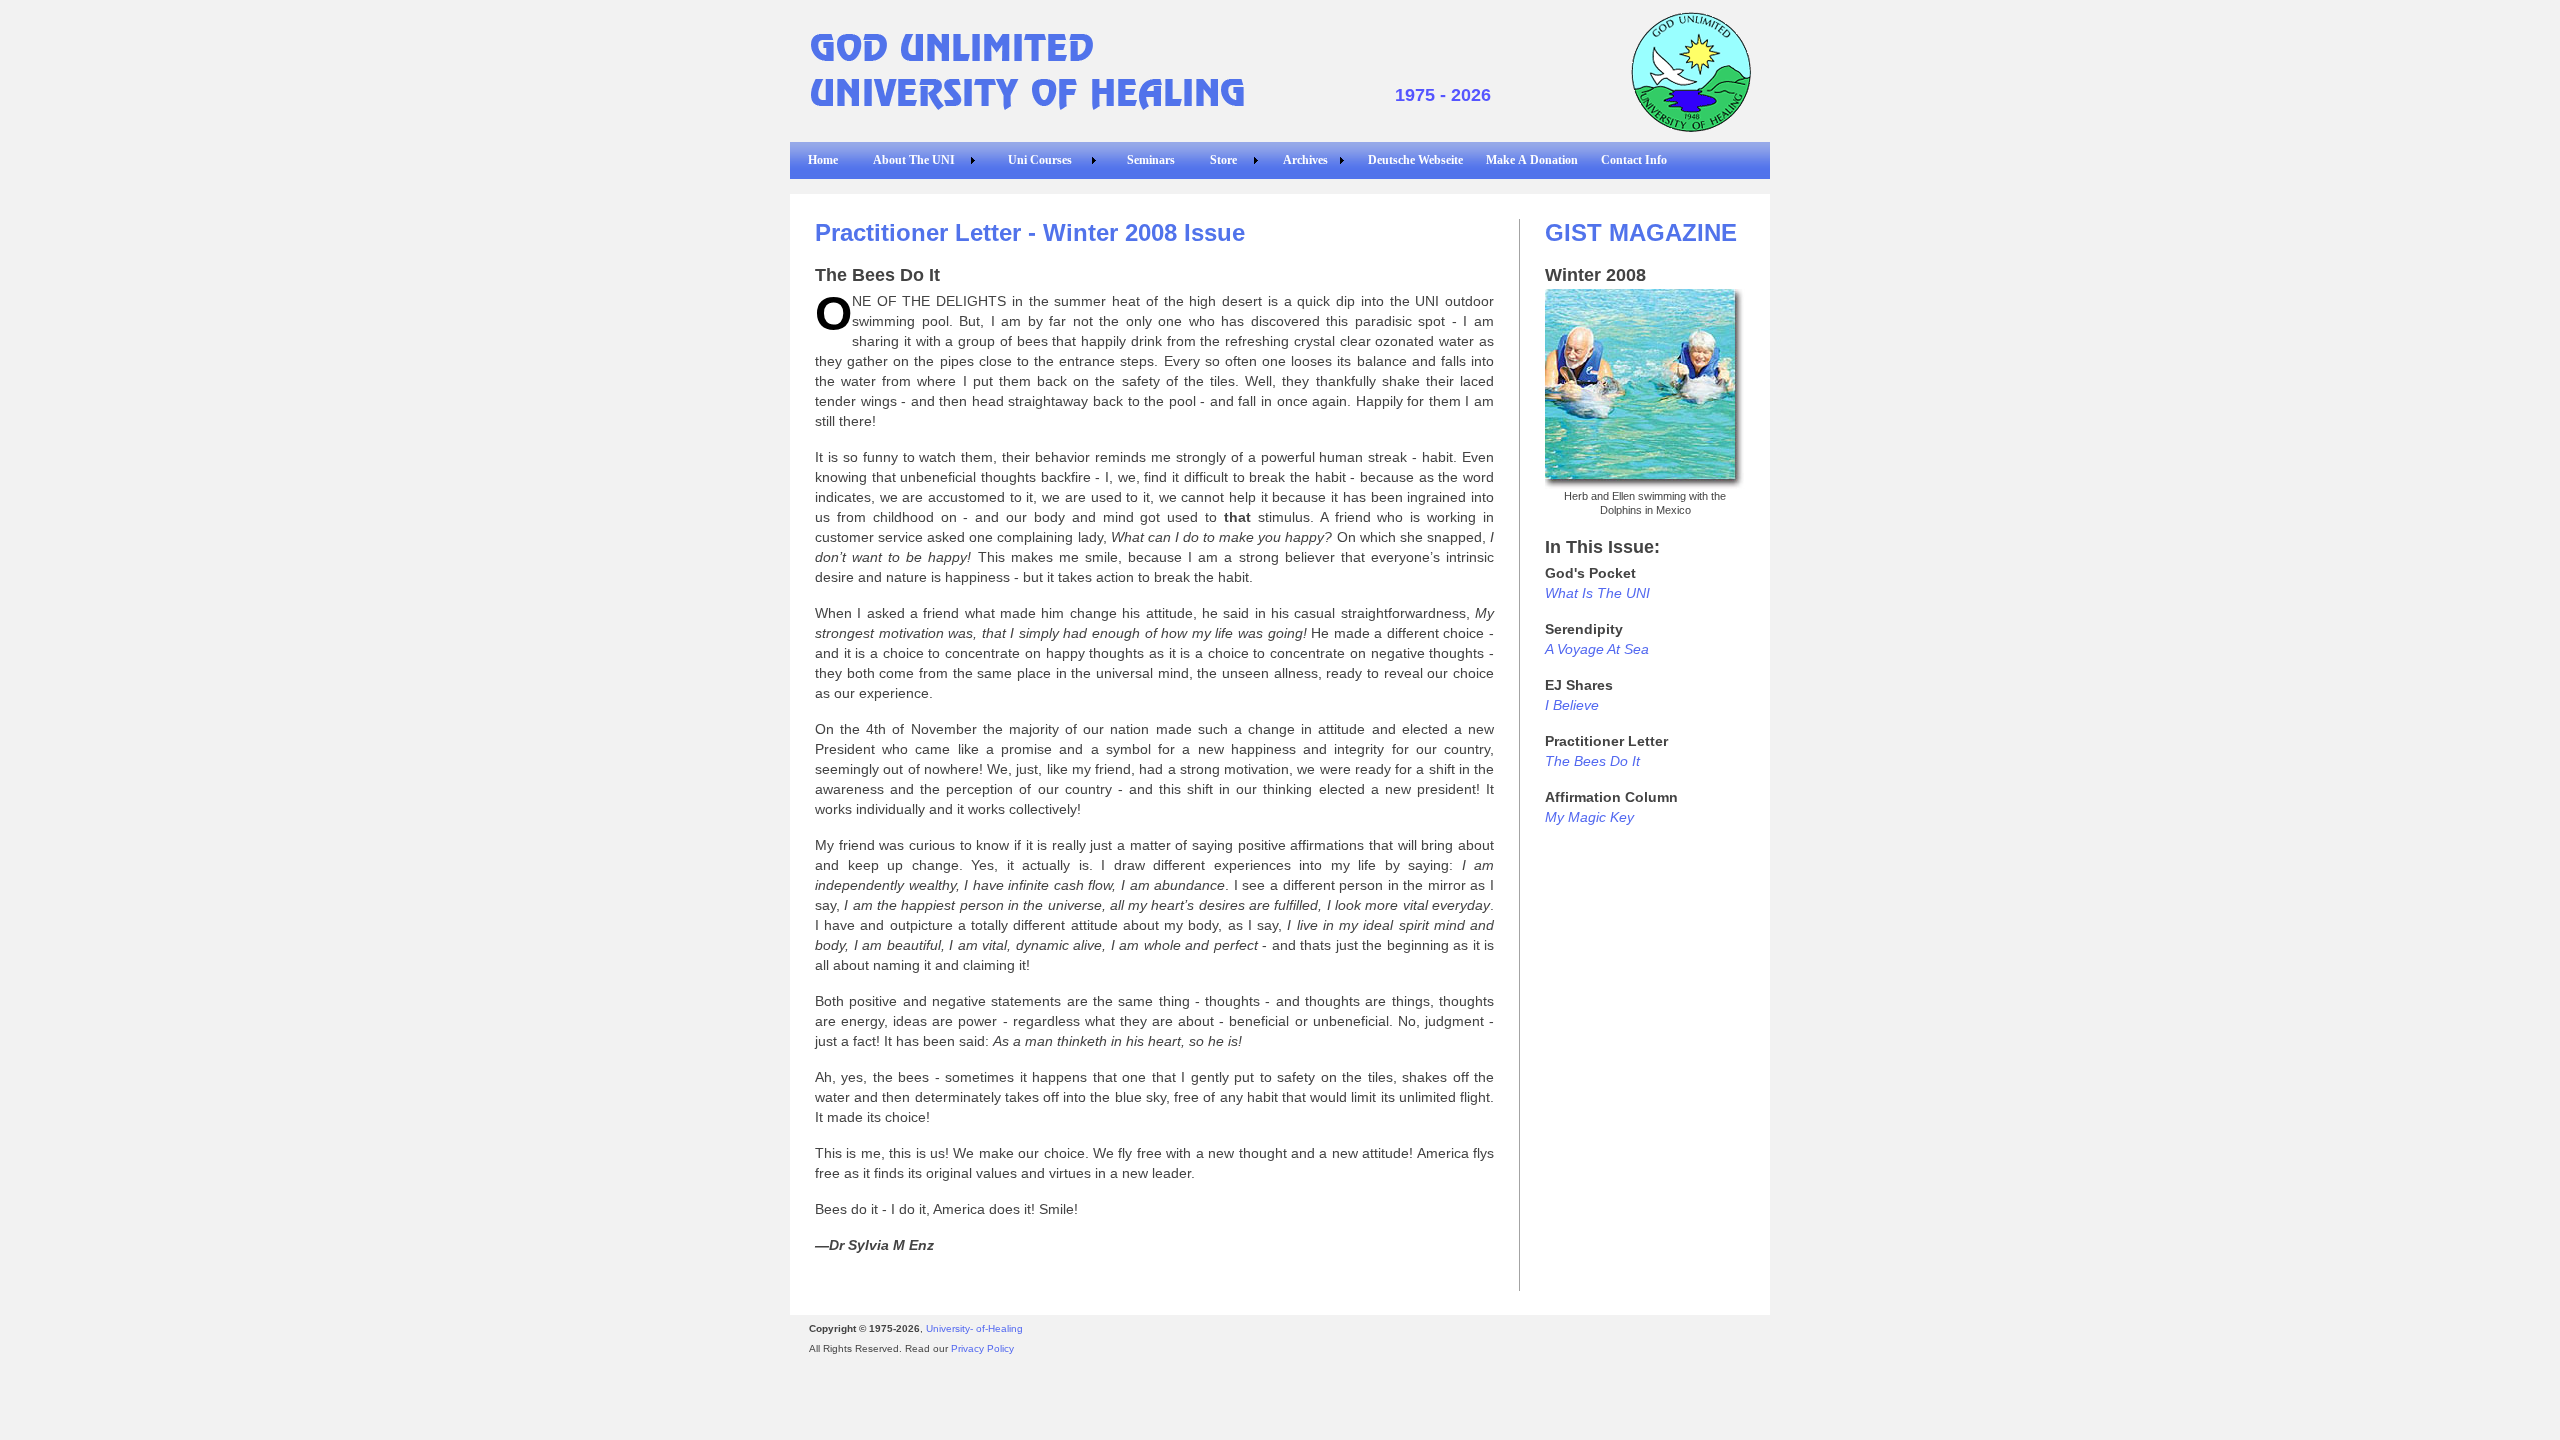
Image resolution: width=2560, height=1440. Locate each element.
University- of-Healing (974, 1328)
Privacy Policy (982, 1348)
